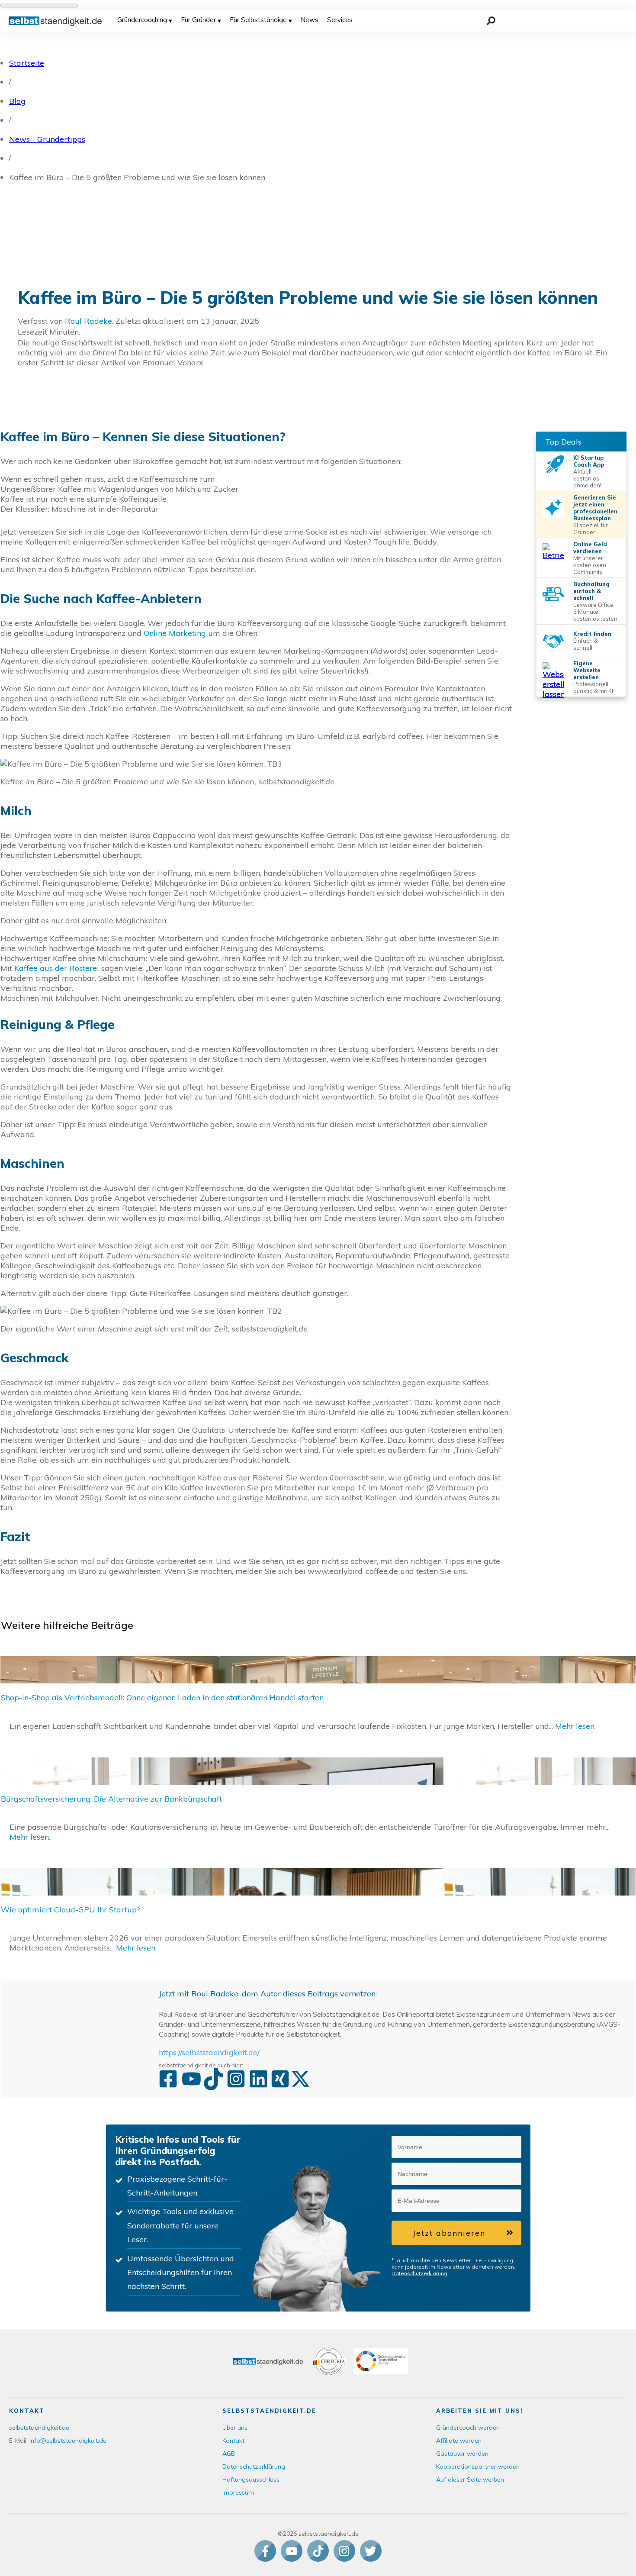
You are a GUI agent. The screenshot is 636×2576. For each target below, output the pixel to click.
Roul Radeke (88, 321)
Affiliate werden (459, 2441)
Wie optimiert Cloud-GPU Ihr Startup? (318, 1915)
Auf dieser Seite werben (470, 2479)
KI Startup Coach (588, 461)
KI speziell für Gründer (591, 529)
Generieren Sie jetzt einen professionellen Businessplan (595, 508)
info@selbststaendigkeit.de (68, 2441)
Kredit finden (592, 634)
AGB (229, 2453)
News (310, 20)
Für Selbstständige (258, 20)
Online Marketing (175, 633)
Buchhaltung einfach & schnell (591, 591)
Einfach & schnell (586, 644)
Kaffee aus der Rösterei (57, 968)
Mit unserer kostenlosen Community (590, 565)
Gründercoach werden (468, 2428)
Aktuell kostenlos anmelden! (587, 478)
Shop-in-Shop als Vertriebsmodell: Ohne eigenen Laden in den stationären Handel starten (318, 1698)
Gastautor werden (462, 2453)
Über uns (235, 2428)
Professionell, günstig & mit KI (593, 687)
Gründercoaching (142, 20)
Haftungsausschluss (251, 2479)
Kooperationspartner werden (478, 2466)
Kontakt (233, 2441)
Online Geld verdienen (590, 548)
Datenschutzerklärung (419, 2273)
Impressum (238, 2492)
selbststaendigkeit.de (39, 2428)
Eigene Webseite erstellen (587, 670)
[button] (510, 2147)
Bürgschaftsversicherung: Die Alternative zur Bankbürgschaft (318, 1804)
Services (340, 20)
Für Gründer (198, 20)
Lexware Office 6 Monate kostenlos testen (595, 612)
